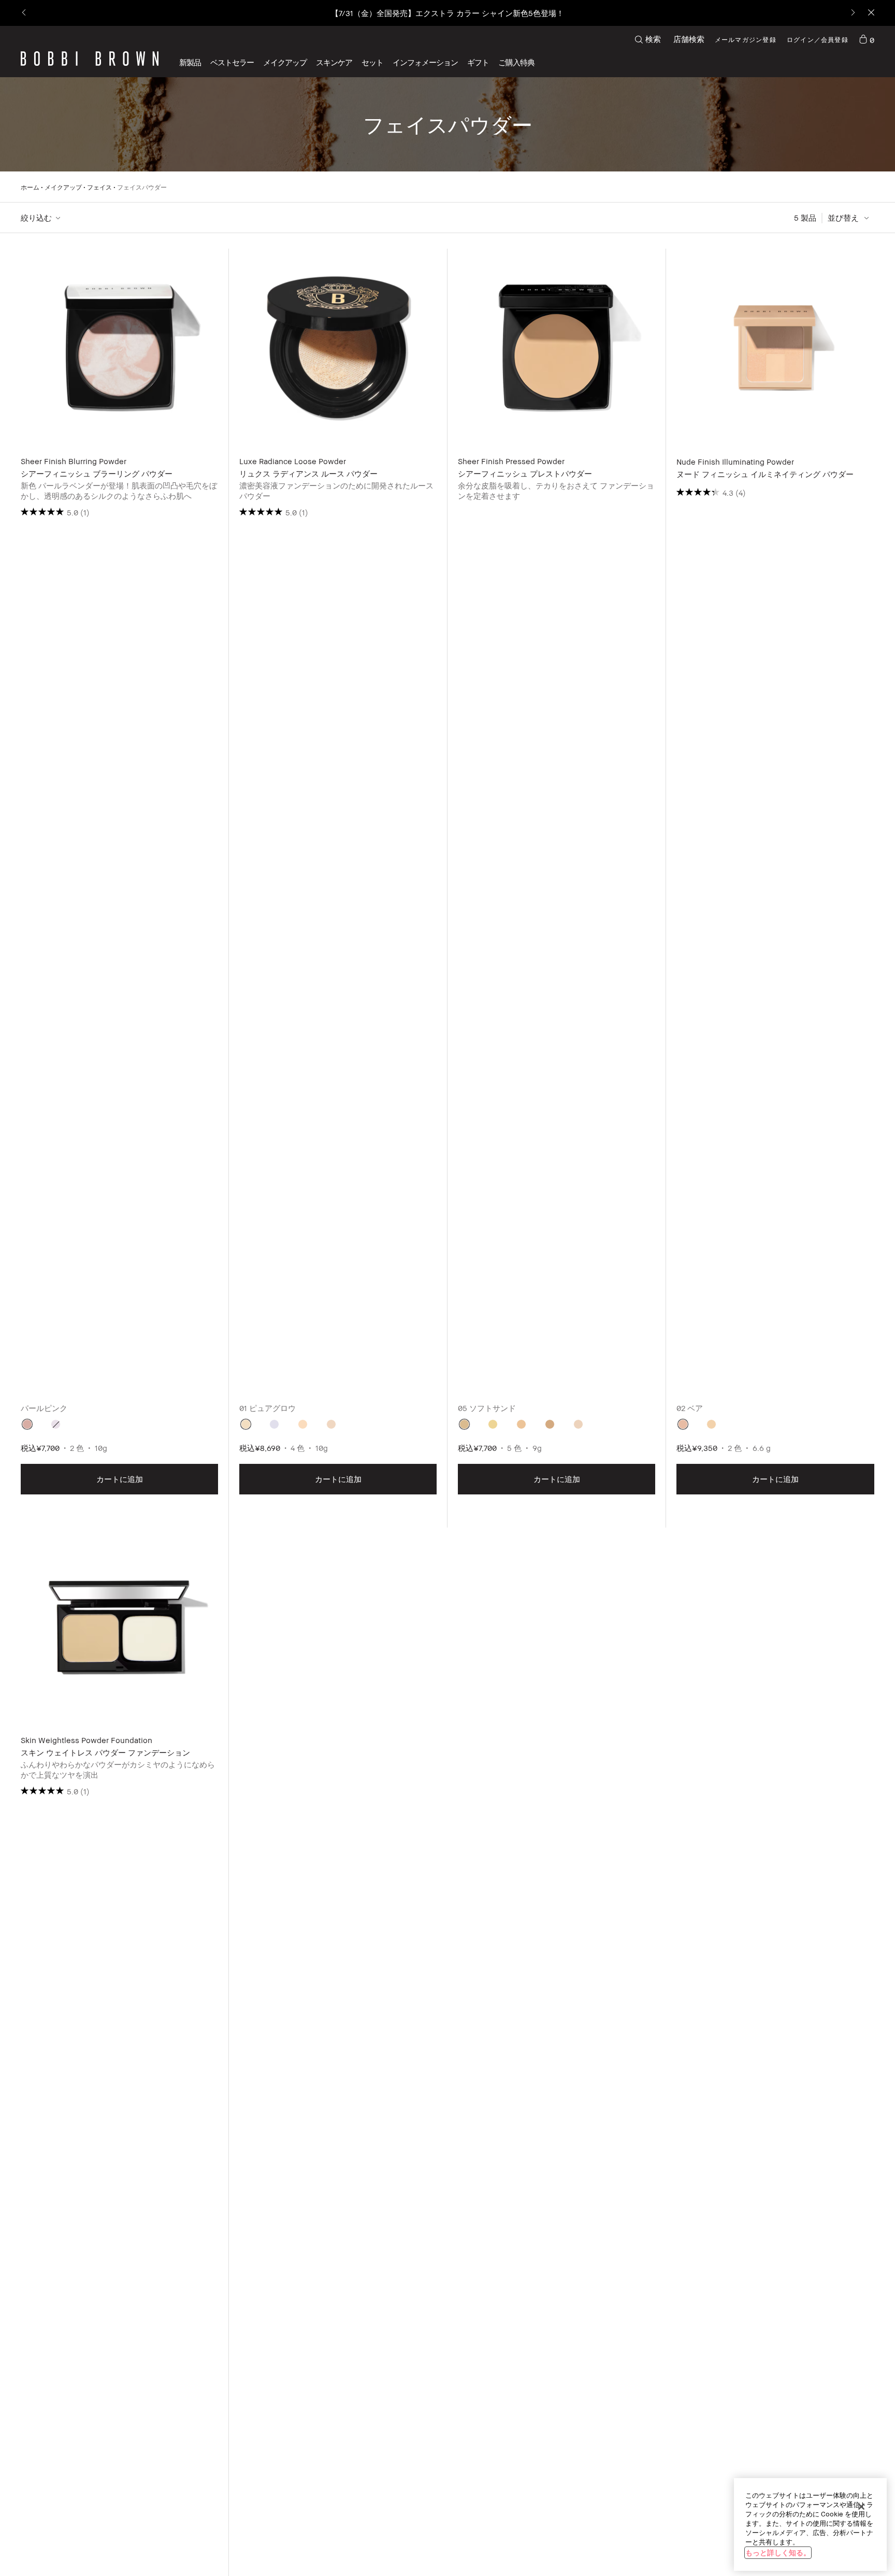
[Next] (852, 13)
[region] (810, 2524)
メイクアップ (63, 187)
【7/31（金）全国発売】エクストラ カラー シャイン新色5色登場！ (447, 13)
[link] (867, 39)
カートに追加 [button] (120, 1479)
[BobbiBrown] (90, 59)
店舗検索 (689, 39)
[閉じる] (861, 2507)
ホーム (30, 187)
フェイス (99, 187)
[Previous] (25, 13)
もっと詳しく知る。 (778, 2552)
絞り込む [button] (36, 218)
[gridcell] (27, 1424)
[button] (425, 62)
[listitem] (120, 888)
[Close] (870, 13)
